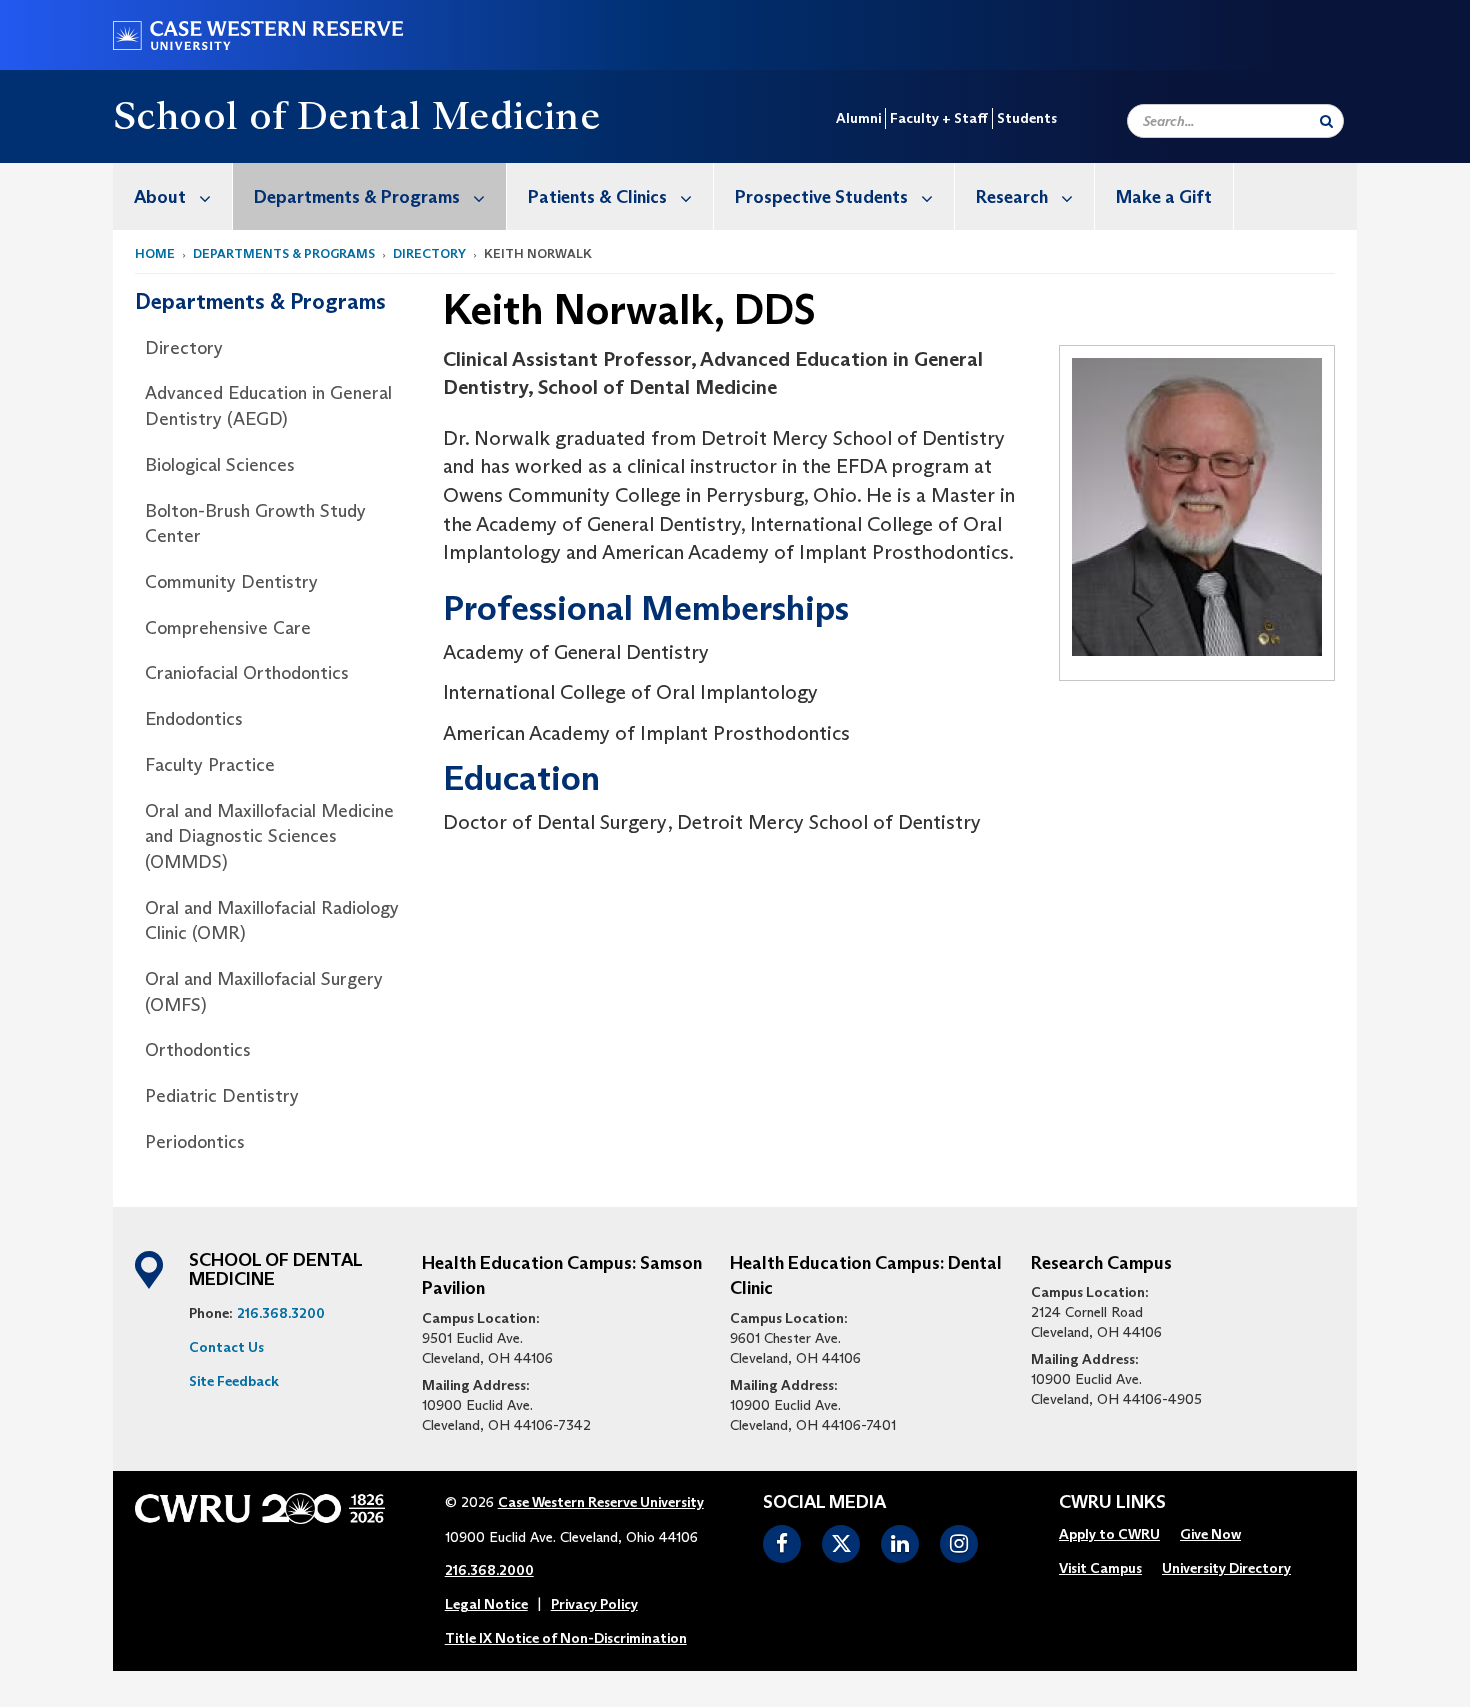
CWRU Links (1112, 1503)
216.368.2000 (489, 1570)
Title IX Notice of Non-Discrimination (566, 1638)
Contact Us (226, 1347)
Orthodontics (198, 1050)
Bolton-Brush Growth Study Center (255, 524)
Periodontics (195, 1142)
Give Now (1210, 1534)
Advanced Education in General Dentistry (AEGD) (268, 406)
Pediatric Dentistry (222, 1096)
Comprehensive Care (228, 628)
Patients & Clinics (597, 197)
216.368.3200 (281, 1313)
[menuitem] (173, 196)
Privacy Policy (594, 1604)
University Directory (1226, 1568)
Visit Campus (1100, 1568)
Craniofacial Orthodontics (247, 673)
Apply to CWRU (1109, 1534)
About (160, 197)
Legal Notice (486, 1604)
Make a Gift (1164, 197)
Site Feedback (234, 1381)
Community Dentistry (231, 582)
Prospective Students (821, 197)
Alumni (858, 118)
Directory (429, 253)
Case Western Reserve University (601, 1502)
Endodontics (194, 719)
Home (155, 253)
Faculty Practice (210, 765)
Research (1012, 197)
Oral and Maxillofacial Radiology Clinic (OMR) (272, 921)
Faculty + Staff (939, 118)
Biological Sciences (220, 465)
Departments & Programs (357, 197)
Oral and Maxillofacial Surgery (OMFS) (264, 992)
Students (1027, 118)
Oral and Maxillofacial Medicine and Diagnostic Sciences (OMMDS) (269, 836)
